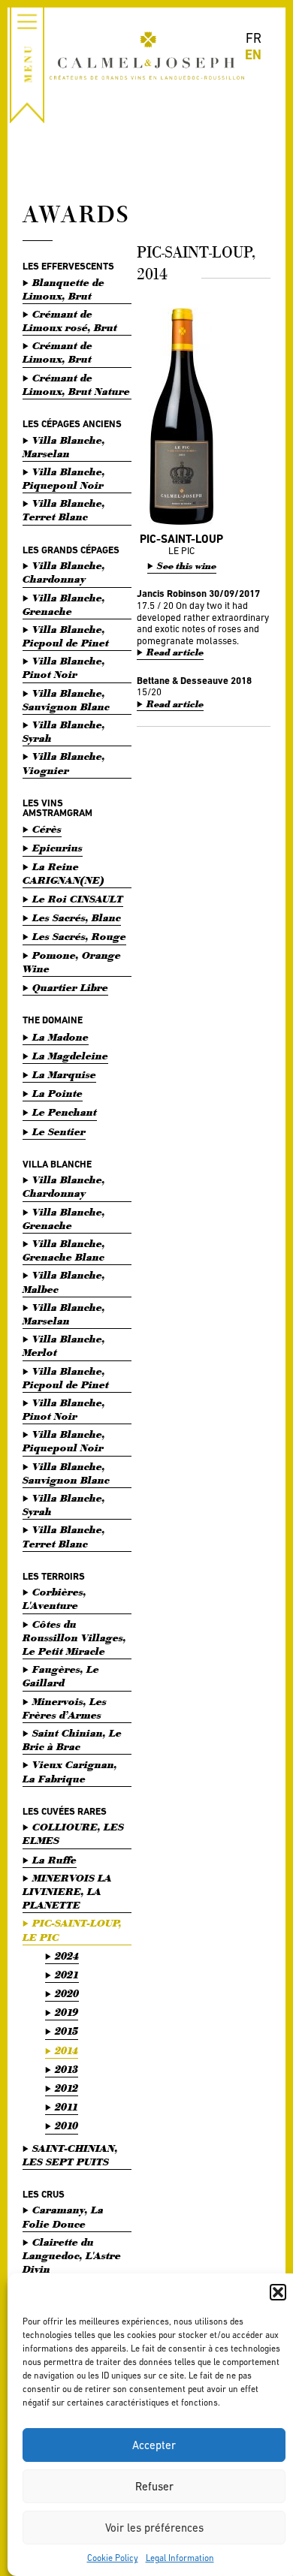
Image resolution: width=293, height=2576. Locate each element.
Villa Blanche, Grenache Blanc (64, 1250)
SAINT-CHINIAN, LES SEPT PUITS (70, 2155)
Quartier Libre (70, 988)
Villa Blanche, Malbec (64, 1282)
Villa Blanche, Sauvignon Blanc (66, 700)
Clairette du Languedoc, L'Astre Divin (72, 2256)
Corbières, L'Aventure (54, 1599)
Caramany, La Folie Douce (63, 2217)
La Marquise (64, 1075)
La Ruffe (54, 1860)
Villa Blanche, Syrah (64, 732)
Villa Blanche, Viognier (64, 763)
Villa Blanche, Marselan (64, 447)
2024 (67, 1956)
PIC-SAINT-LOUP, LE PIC (72, 1930)
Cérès (47, 829)
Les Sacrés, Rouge (79, 937)
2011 (66, 2107)
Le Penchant (65, 1112)
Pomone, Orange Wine (72, 962)
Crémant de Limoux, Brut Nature (76, 385)
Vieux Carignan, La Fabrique (70, 1772)
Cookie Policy (113, 2558)
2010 (66, 2126)
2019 (66, 2013)
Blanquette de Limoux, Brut (63, 289)
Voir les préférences (154, 2528)
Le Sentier (59, 1132)
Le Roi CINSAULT (78, 899)
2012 (66, 2088)
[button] (278, 2292)
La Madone (60, 1037)
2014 (66, 2051)
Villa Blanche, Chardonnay (64, 572)
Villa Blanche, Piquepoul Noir (64, 479)
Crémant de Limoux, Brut (57, 353)
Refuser (154, 2486)
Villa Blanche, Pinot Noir (64, 668)
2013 (66, 2070)
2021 (67, 1975)
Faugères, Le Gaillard (61, 1676)
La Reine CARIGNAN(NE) (63, 874)
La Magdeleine (70, 1056)
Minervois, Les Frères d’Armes (65, 1708)
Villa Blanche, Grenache (64, 605)
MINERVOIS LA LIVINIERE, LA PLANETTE (67, 1892)
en (253, 54)
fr (254, 38)
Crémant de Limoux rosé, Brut (70, 321)
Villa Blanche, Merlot (64, 1346)
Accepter (154, 2445)
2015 (66, 2031)
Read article (175, 653)
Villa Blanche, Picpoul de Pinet (66, 636)
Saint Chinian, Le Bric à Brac (72, 1740)
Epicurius (57, 848)
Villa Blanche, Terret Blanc (64, 510)
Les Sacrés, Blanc (77, 918)
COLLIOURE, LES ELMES (73, 1834)
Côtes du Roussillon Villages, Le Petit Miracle (74, 1638)
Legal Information (180, 2558)
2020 (67, 1994)
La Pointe (57, 1094)
